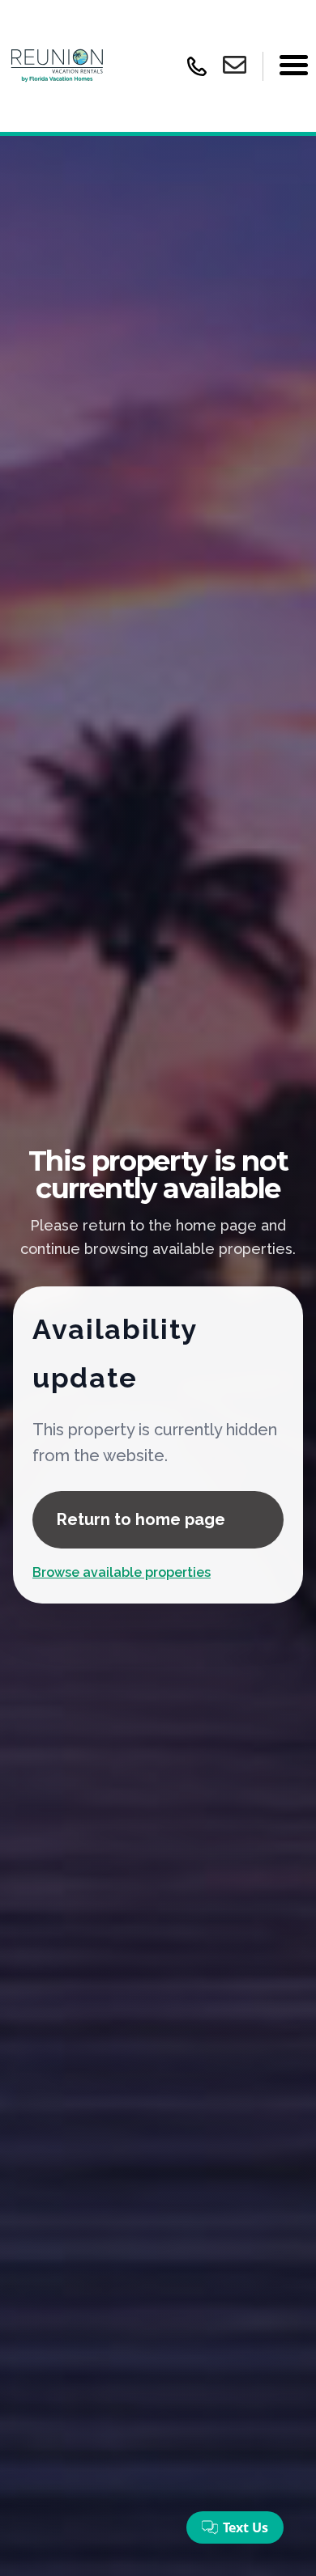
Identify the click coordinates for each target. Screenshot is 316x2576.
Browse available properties (122, 1572)
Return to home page (141, 1519)
